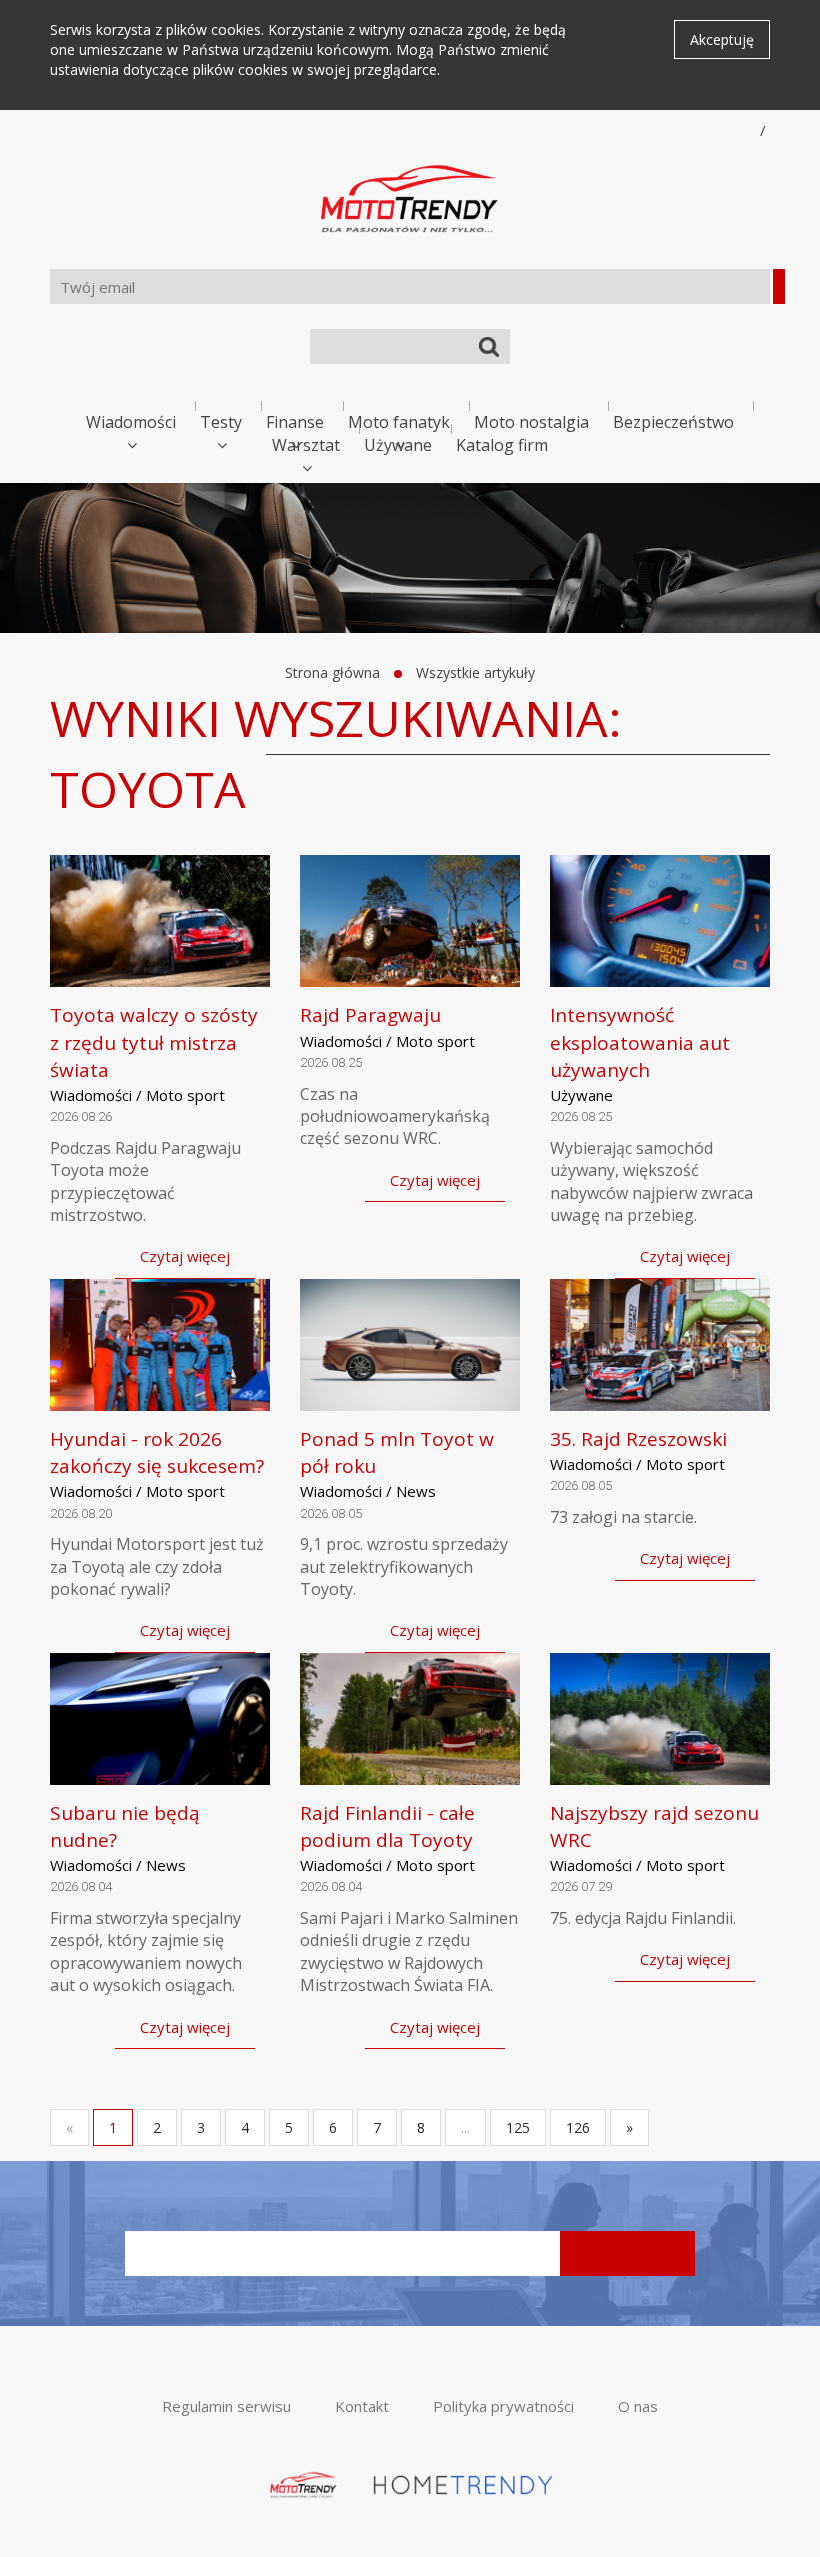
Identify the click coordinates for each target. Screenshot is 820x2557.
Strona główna (332, 672)
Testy (221, 422)
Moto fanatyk (399, 422)
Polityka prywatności (503, 2406)
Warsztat (306, 445)
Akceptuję (722, 39)
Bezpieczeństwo (673, 422)
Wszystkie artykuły (475, 672)
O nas (638, 2406)
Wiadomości (131, 422)
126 (578, 2127)
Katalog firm (502, 445)
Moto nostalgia (531, 422)
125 (518, 2127)
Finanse (295, 422)
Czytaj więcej (185, 1256)
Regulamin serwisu (226, 2406)
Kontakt (362, 2406)
